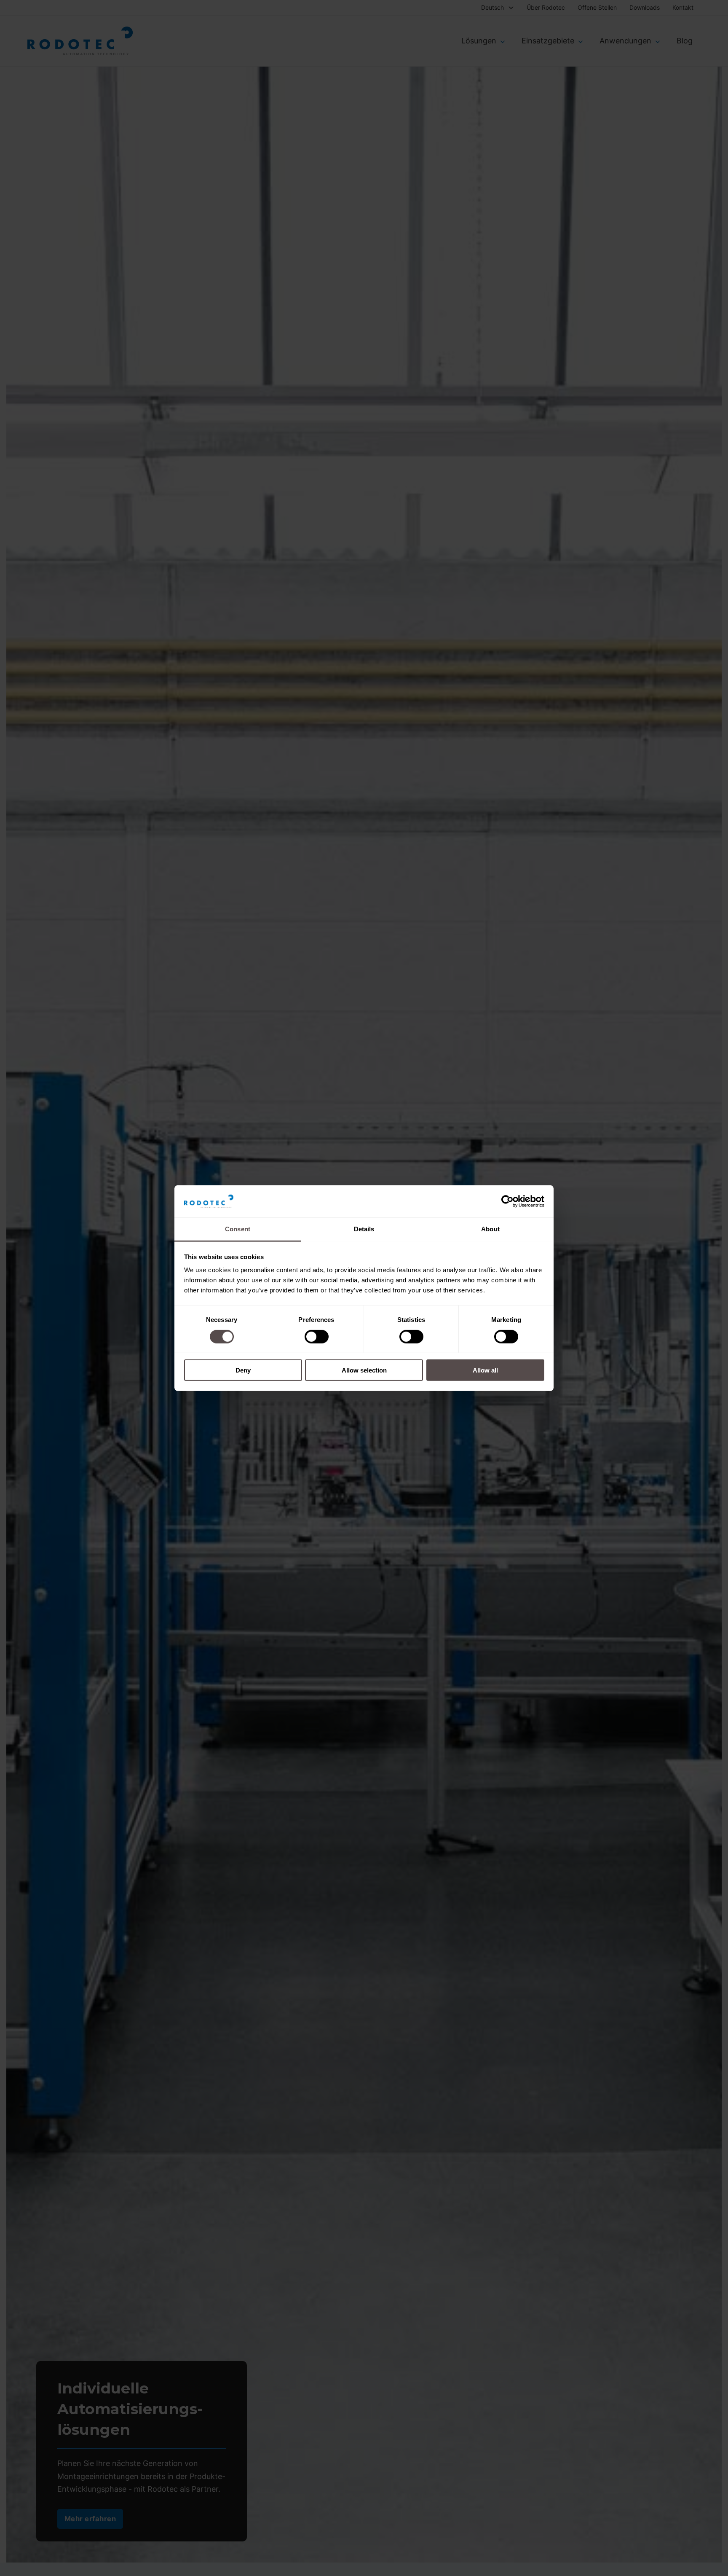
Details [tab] (364, 1229)
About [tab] (490, 1229)
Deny (243, 1370)
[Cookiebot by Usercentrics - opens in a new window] (507, 1201)
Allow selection (364, 1370)
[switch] (317, 1336)
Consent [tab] (238, 1229)
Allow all (485, 1370)
